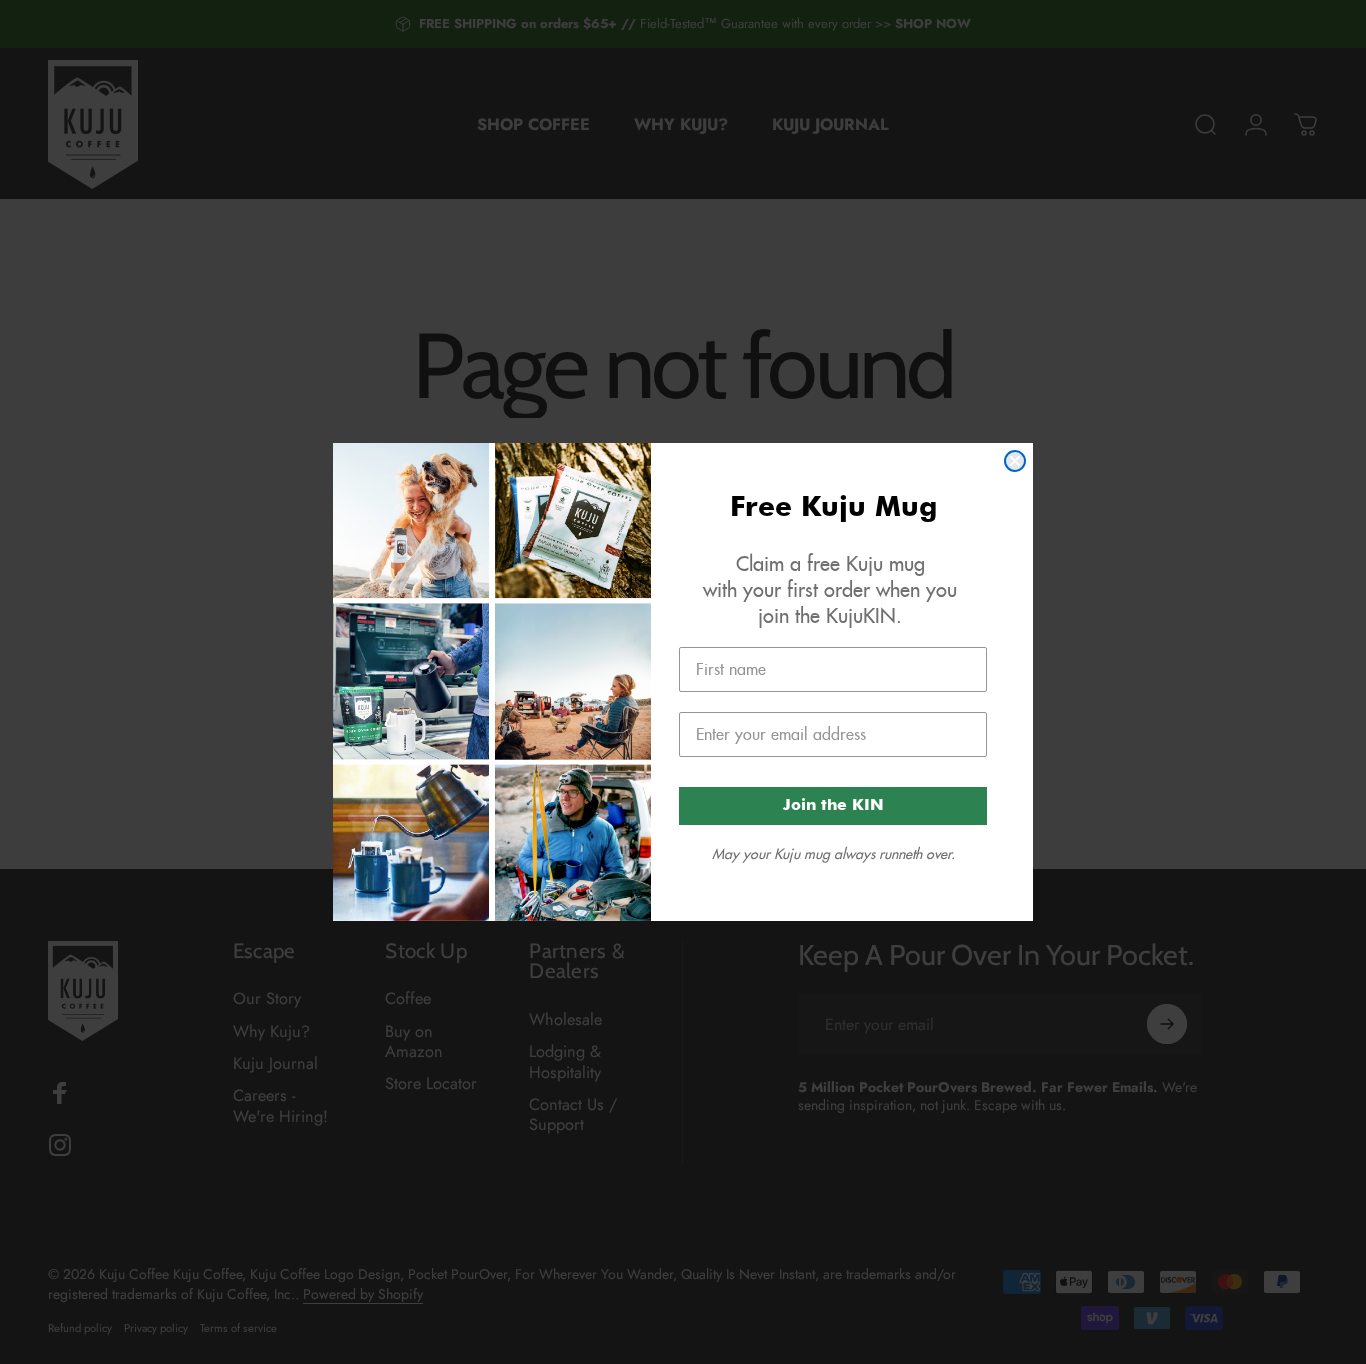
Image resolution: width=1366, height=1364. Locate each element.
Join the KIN (833, 806)
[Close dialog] (1015, 461)
